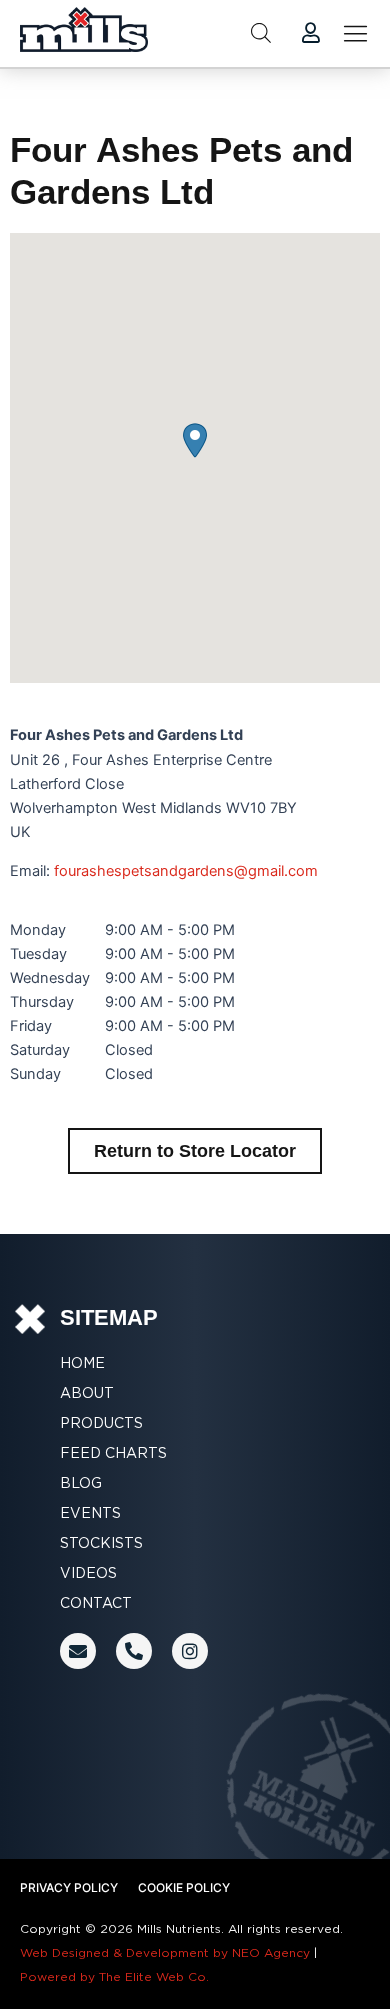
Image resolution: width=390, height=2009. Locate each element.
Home (82, 1363)
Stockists (101, 1543)
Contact (96, 1603)
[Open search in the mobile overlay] (261, 33)
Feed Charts (113, 1453)
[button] (195, 440)
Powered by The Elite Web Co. (114, 1976)
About (87, 1393)
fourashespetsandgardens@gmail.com (186, 871)
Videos (88, 1573)
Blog (81, 1483)
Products (101, 1423)
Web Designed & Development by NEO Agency (165, 1952)
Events (90, 1513)
